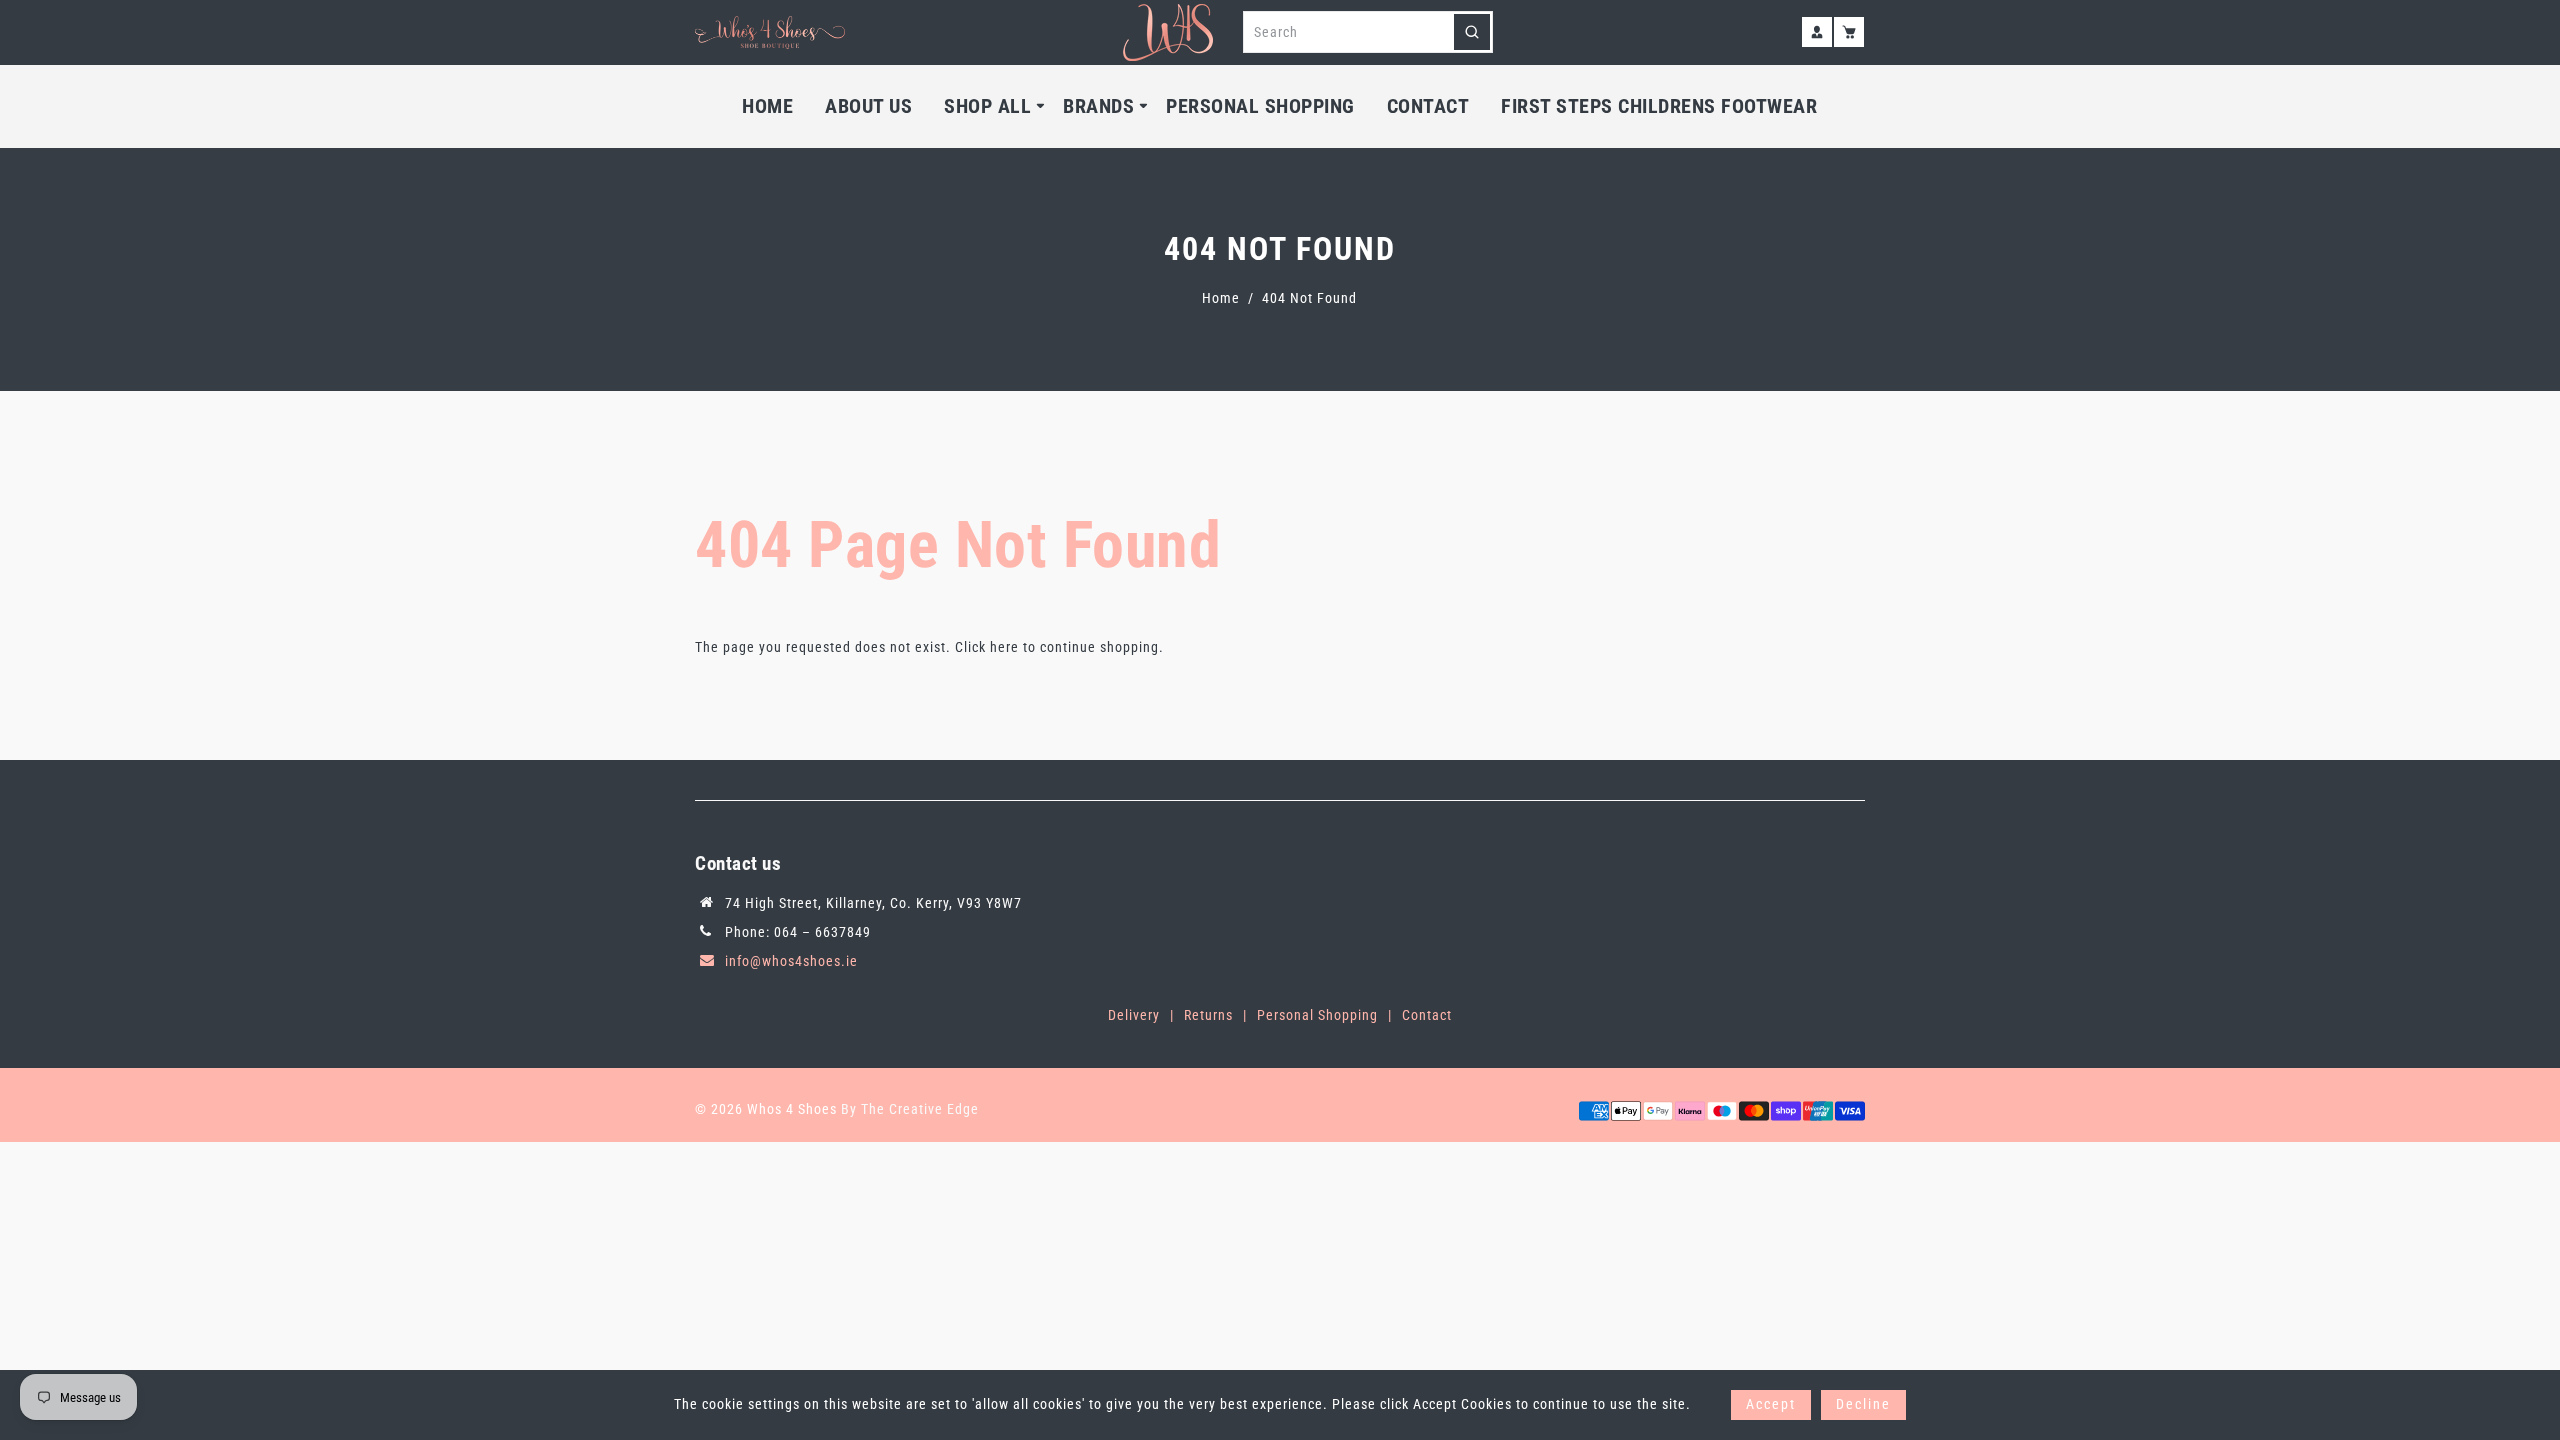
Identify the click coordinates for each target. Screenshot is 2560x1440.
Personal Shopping (1260, 106)
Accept (1771, 1404)
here (1004, 647)
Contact (1428, 106)
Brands (1098, 106)
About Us (868, 106)
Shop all (987, 106)
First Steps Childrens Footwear (1659, 106)
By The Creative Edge (910, 1109)
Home (767, 106)
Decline (1863, 1404)
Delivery (1134, 1015)
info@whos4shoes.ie (791, 961)
